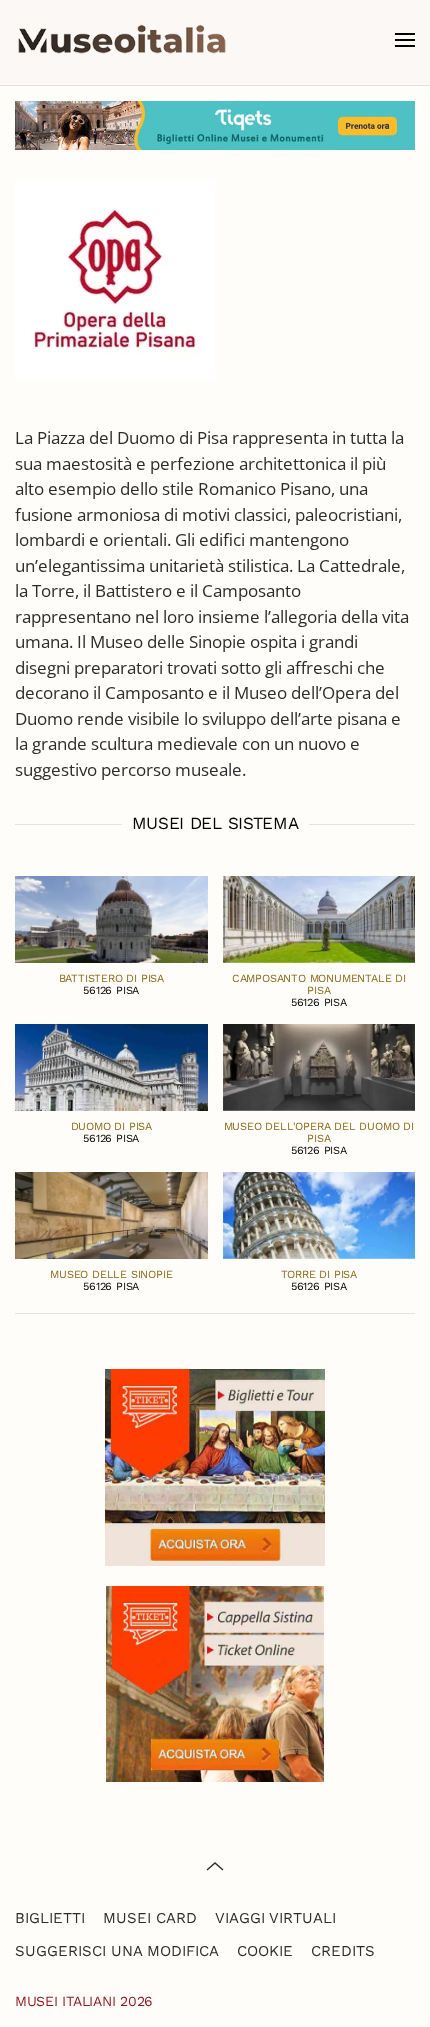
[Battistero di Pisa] (111, 917)
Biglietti (50, 1918)
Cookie (265, 1951)
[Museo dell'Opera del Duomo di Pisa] (319, 1065)
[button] (405, 40)
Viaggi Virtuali (275, 1918)
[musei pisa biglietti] (215, 123)
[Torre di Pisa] (319, 1213)
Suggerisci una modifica (117, 1951)
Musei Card (150, 1918)
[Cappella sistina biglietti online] (215, 1681)
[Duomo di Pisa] (111, 1065)
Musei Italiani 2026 (84, 2001)
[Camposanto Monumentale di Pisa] (319, 917)
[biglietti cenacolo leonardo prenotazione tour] (215, 1465)
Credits (343, 1951)
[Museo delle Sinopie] (111, 1213)
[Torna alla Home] (122, 40)
